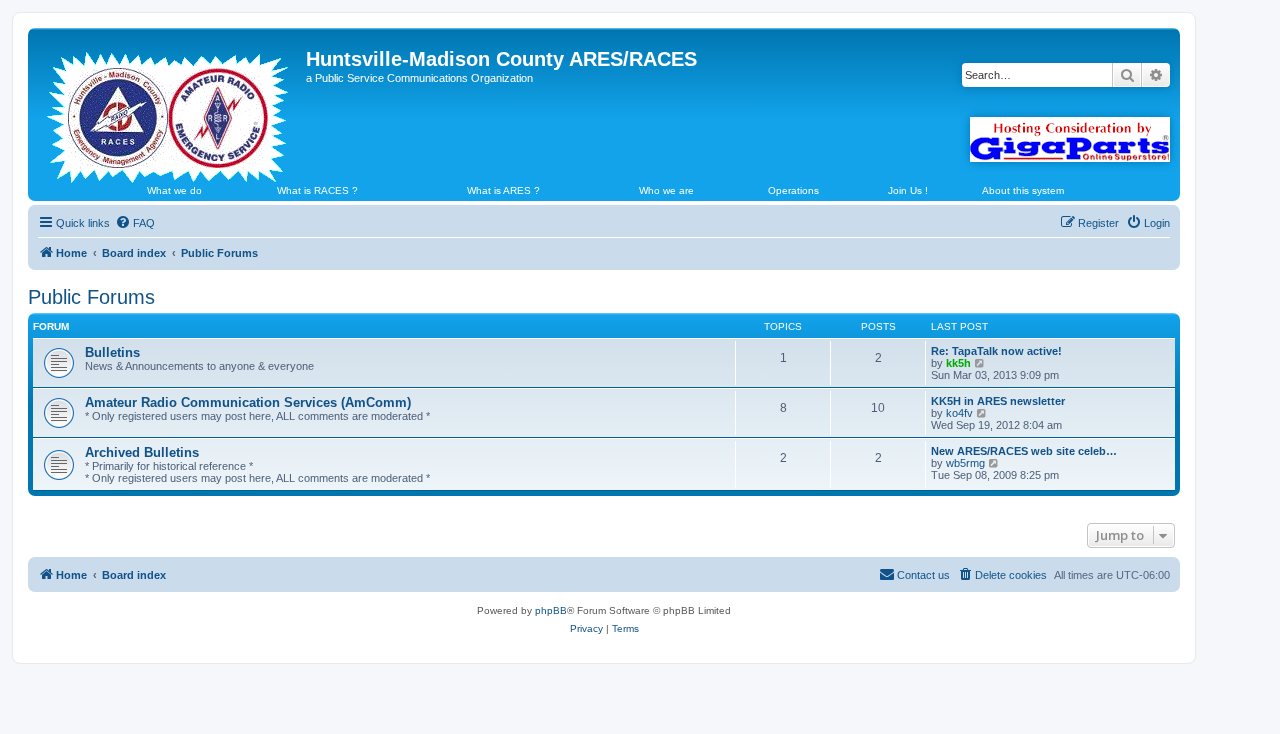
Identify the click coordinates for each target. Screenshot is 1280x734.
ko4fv (959, 413)
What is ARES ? (503, 190)
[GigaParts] (1070, 139)
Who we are (666, 190)
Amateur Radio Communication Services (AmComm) (248, 402)
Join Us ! (908, 190)
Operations (793, 190)
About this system (1023, 190)
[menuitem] (135, 223)
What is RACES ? (317, 190)
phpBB (551, 610)
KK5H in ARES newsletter (998, 401)
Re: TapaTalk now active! (996, 351)
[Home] (169, 109)
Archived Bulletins (142, 452)
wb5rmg (965, 463)
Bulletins (112, 352)
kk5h (958, 363)
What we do (174, 190)
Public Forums (91, 297)
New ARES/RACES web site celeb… (1024, 451)
